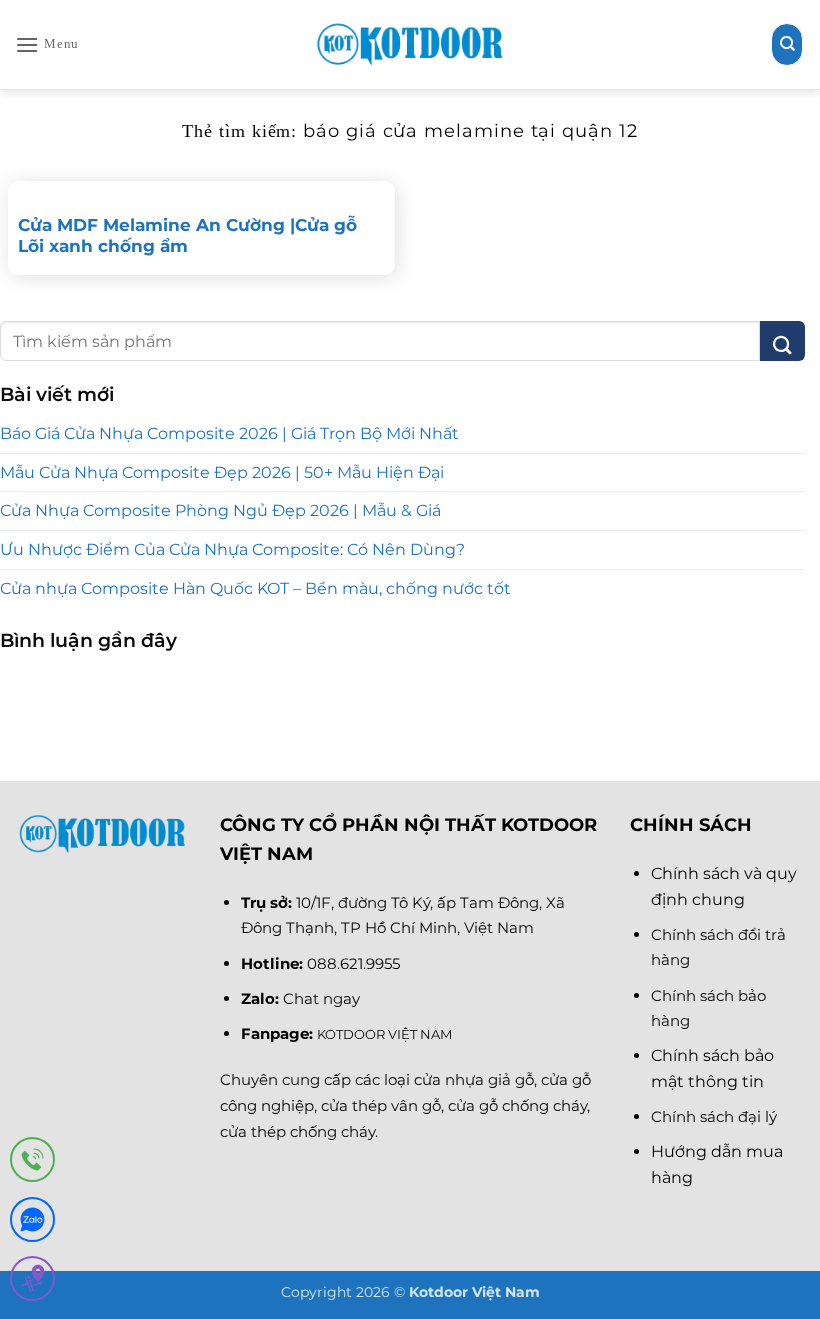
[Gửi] (782, 341)
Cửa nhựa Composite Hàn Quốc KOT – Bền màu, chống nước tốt (255, 588)
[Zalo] (32, 1223)
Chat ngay (321, 998)
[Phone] (32, 1163)
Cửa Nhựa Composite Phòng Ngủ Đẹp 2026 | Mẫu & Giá (220, 510)
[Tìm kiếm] (787, 44)
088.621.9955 (353, 963)
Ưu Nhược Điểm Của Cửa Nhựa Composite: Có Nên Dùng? (232, 549)
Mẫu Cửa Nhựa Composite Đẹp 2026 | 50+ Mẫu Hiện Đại (222, 472)
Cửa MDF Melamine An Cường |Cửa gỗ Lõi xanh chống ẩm (187, 236)
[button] (47, 44)
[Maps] (32, 1282)
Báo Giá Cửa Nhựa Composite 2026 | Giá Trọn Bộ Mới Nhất (229, 433)
